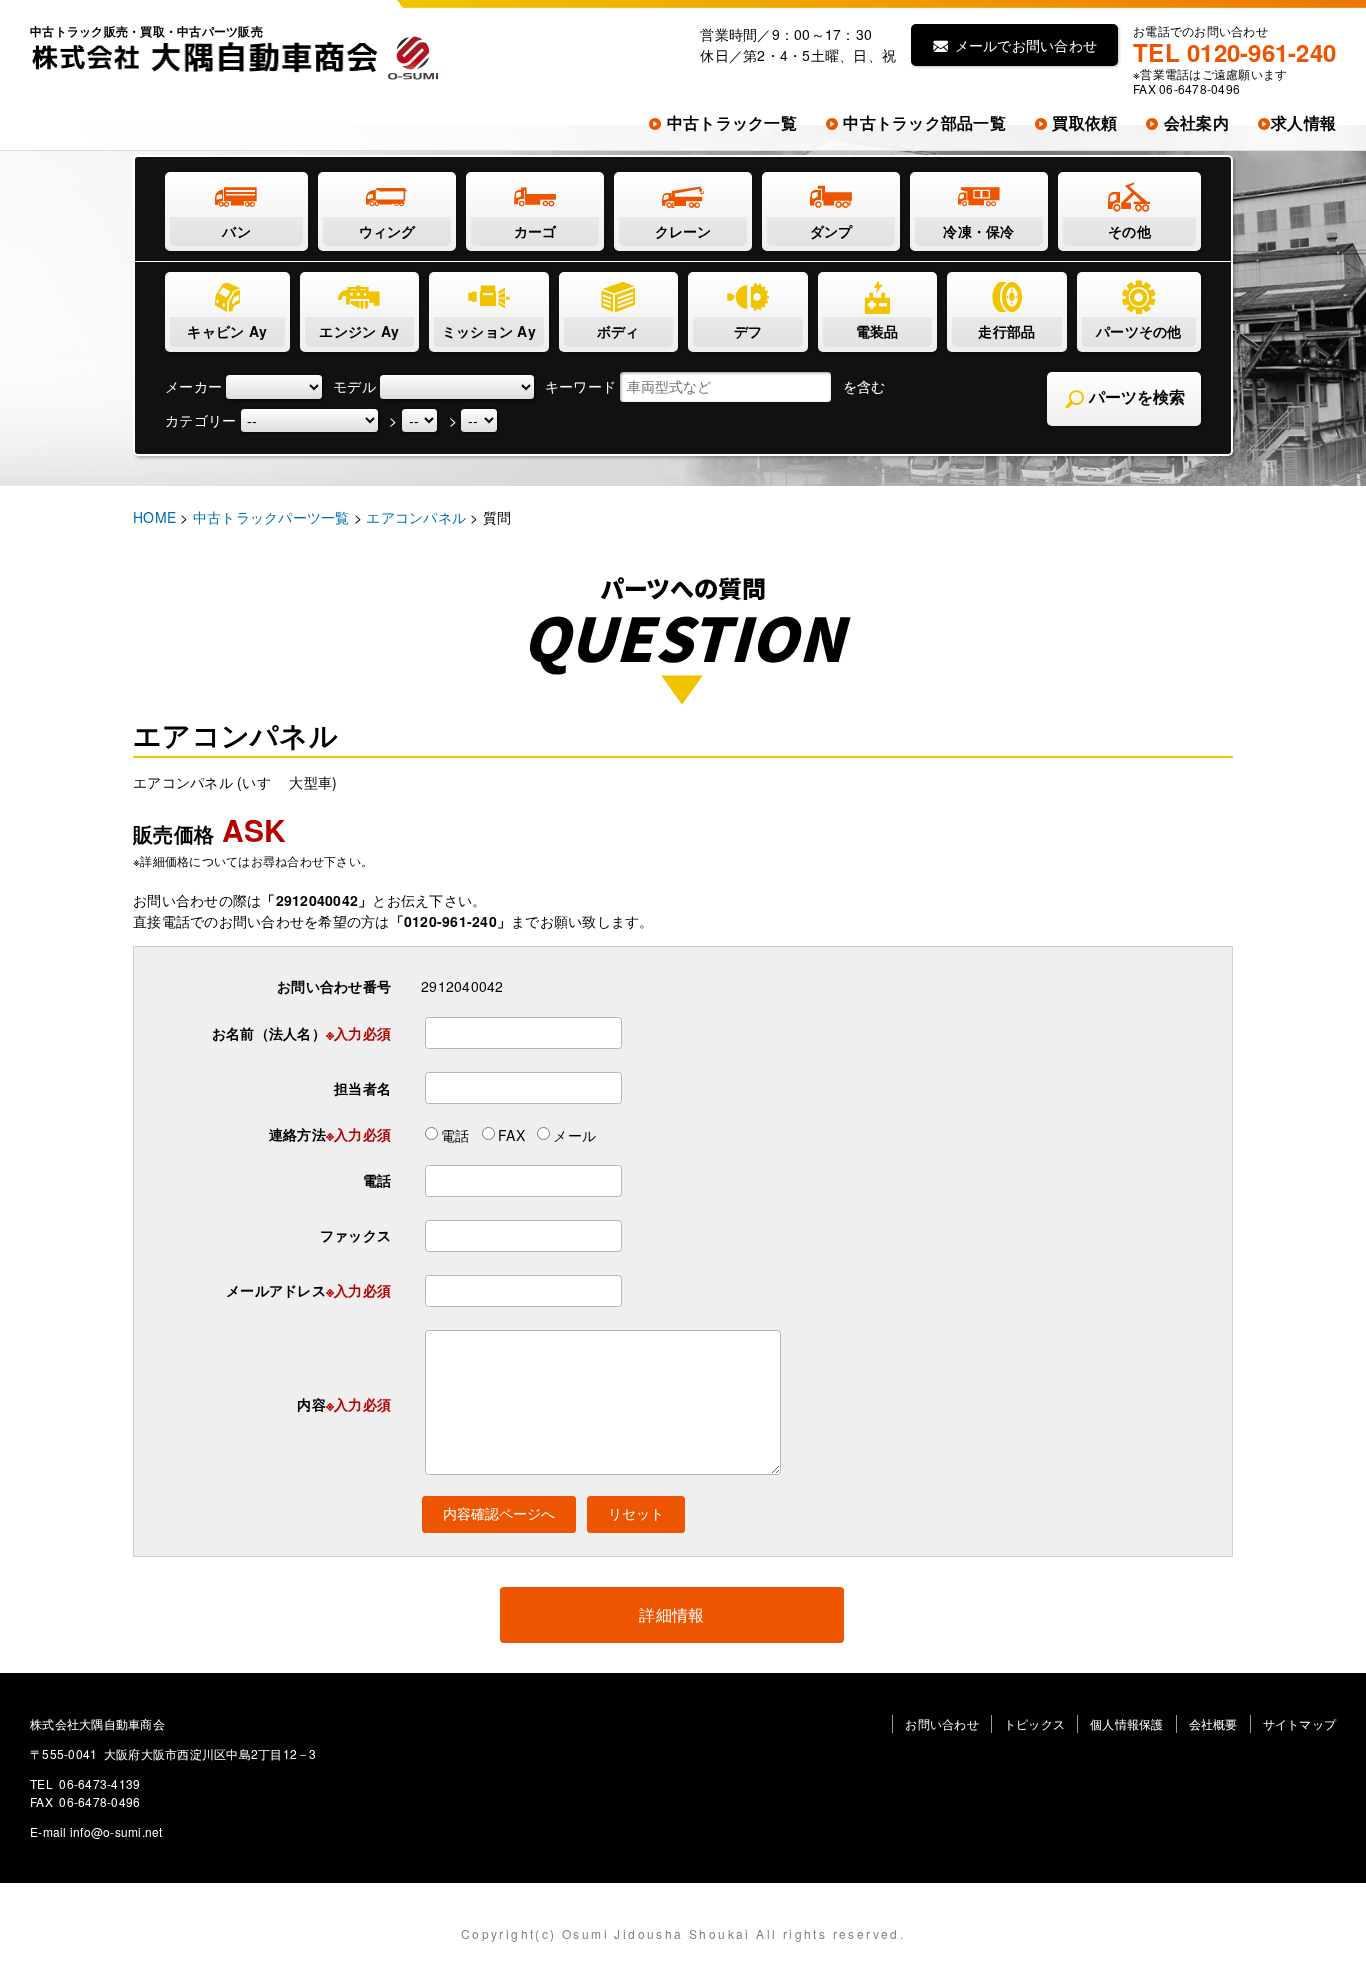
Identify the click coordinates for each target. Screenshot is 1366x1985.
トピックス (1034, 1723)
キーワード (580, 386)
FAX (511, 1134)
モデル (354, 386)
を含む (864, 386)
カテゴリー (200, 420)
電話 (455, 1134)
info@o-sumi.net (116, 1831)
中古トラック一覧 (730, 122)
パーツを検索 (1135, 397)
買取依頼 (1082, 122)
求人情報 (1303, 122)
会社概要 (1213, 1723)
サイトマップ (1300, 1723)
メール (574, 1134)
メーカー (193, 386)
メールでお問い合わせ (1023, 45)
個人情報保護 (1127, 1723)
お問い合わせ (942, 1723)
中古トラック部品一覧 (922, 122)
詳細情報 (671, 1614)
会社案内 (1194, 122)
